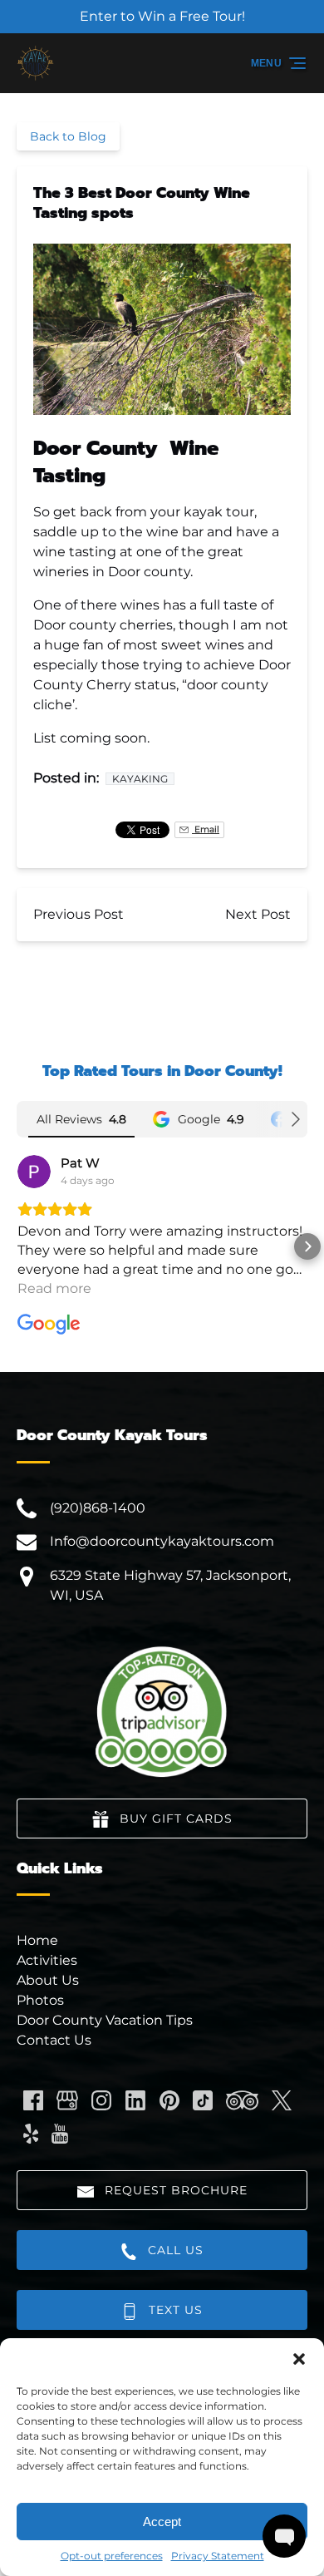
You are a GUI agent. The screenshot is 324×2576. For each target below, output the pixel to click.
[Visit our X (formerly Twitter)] (282, 2100)
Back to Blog (68, 136)
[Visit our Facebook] (33, 2100)
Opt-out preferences (112, 2556)
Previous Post (79, 914)
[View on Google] (34, 1172)
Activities (47, 1960)
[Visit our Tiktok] (203, 2100)
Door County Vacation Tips (105, 2020)
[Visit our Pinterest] (169, 2100)
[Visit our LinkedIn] (135, 2100)
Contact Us (54, 2040)
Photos (40, 2000)
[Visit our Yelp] (31, 2134)
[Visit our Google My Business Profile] (67, 2100)
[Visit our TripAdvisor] (242, 2100)
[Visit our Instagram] (101, 2100)
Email (206, 829)
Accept (162, 2522)
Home (37, 1940)
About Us (48, 1980)
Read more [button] (54, 1288)
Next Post (258, 914)
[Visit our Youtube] (60, 2134)
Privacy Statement (218, 2556)
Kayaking (140, 779)
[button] (299, 2359)
